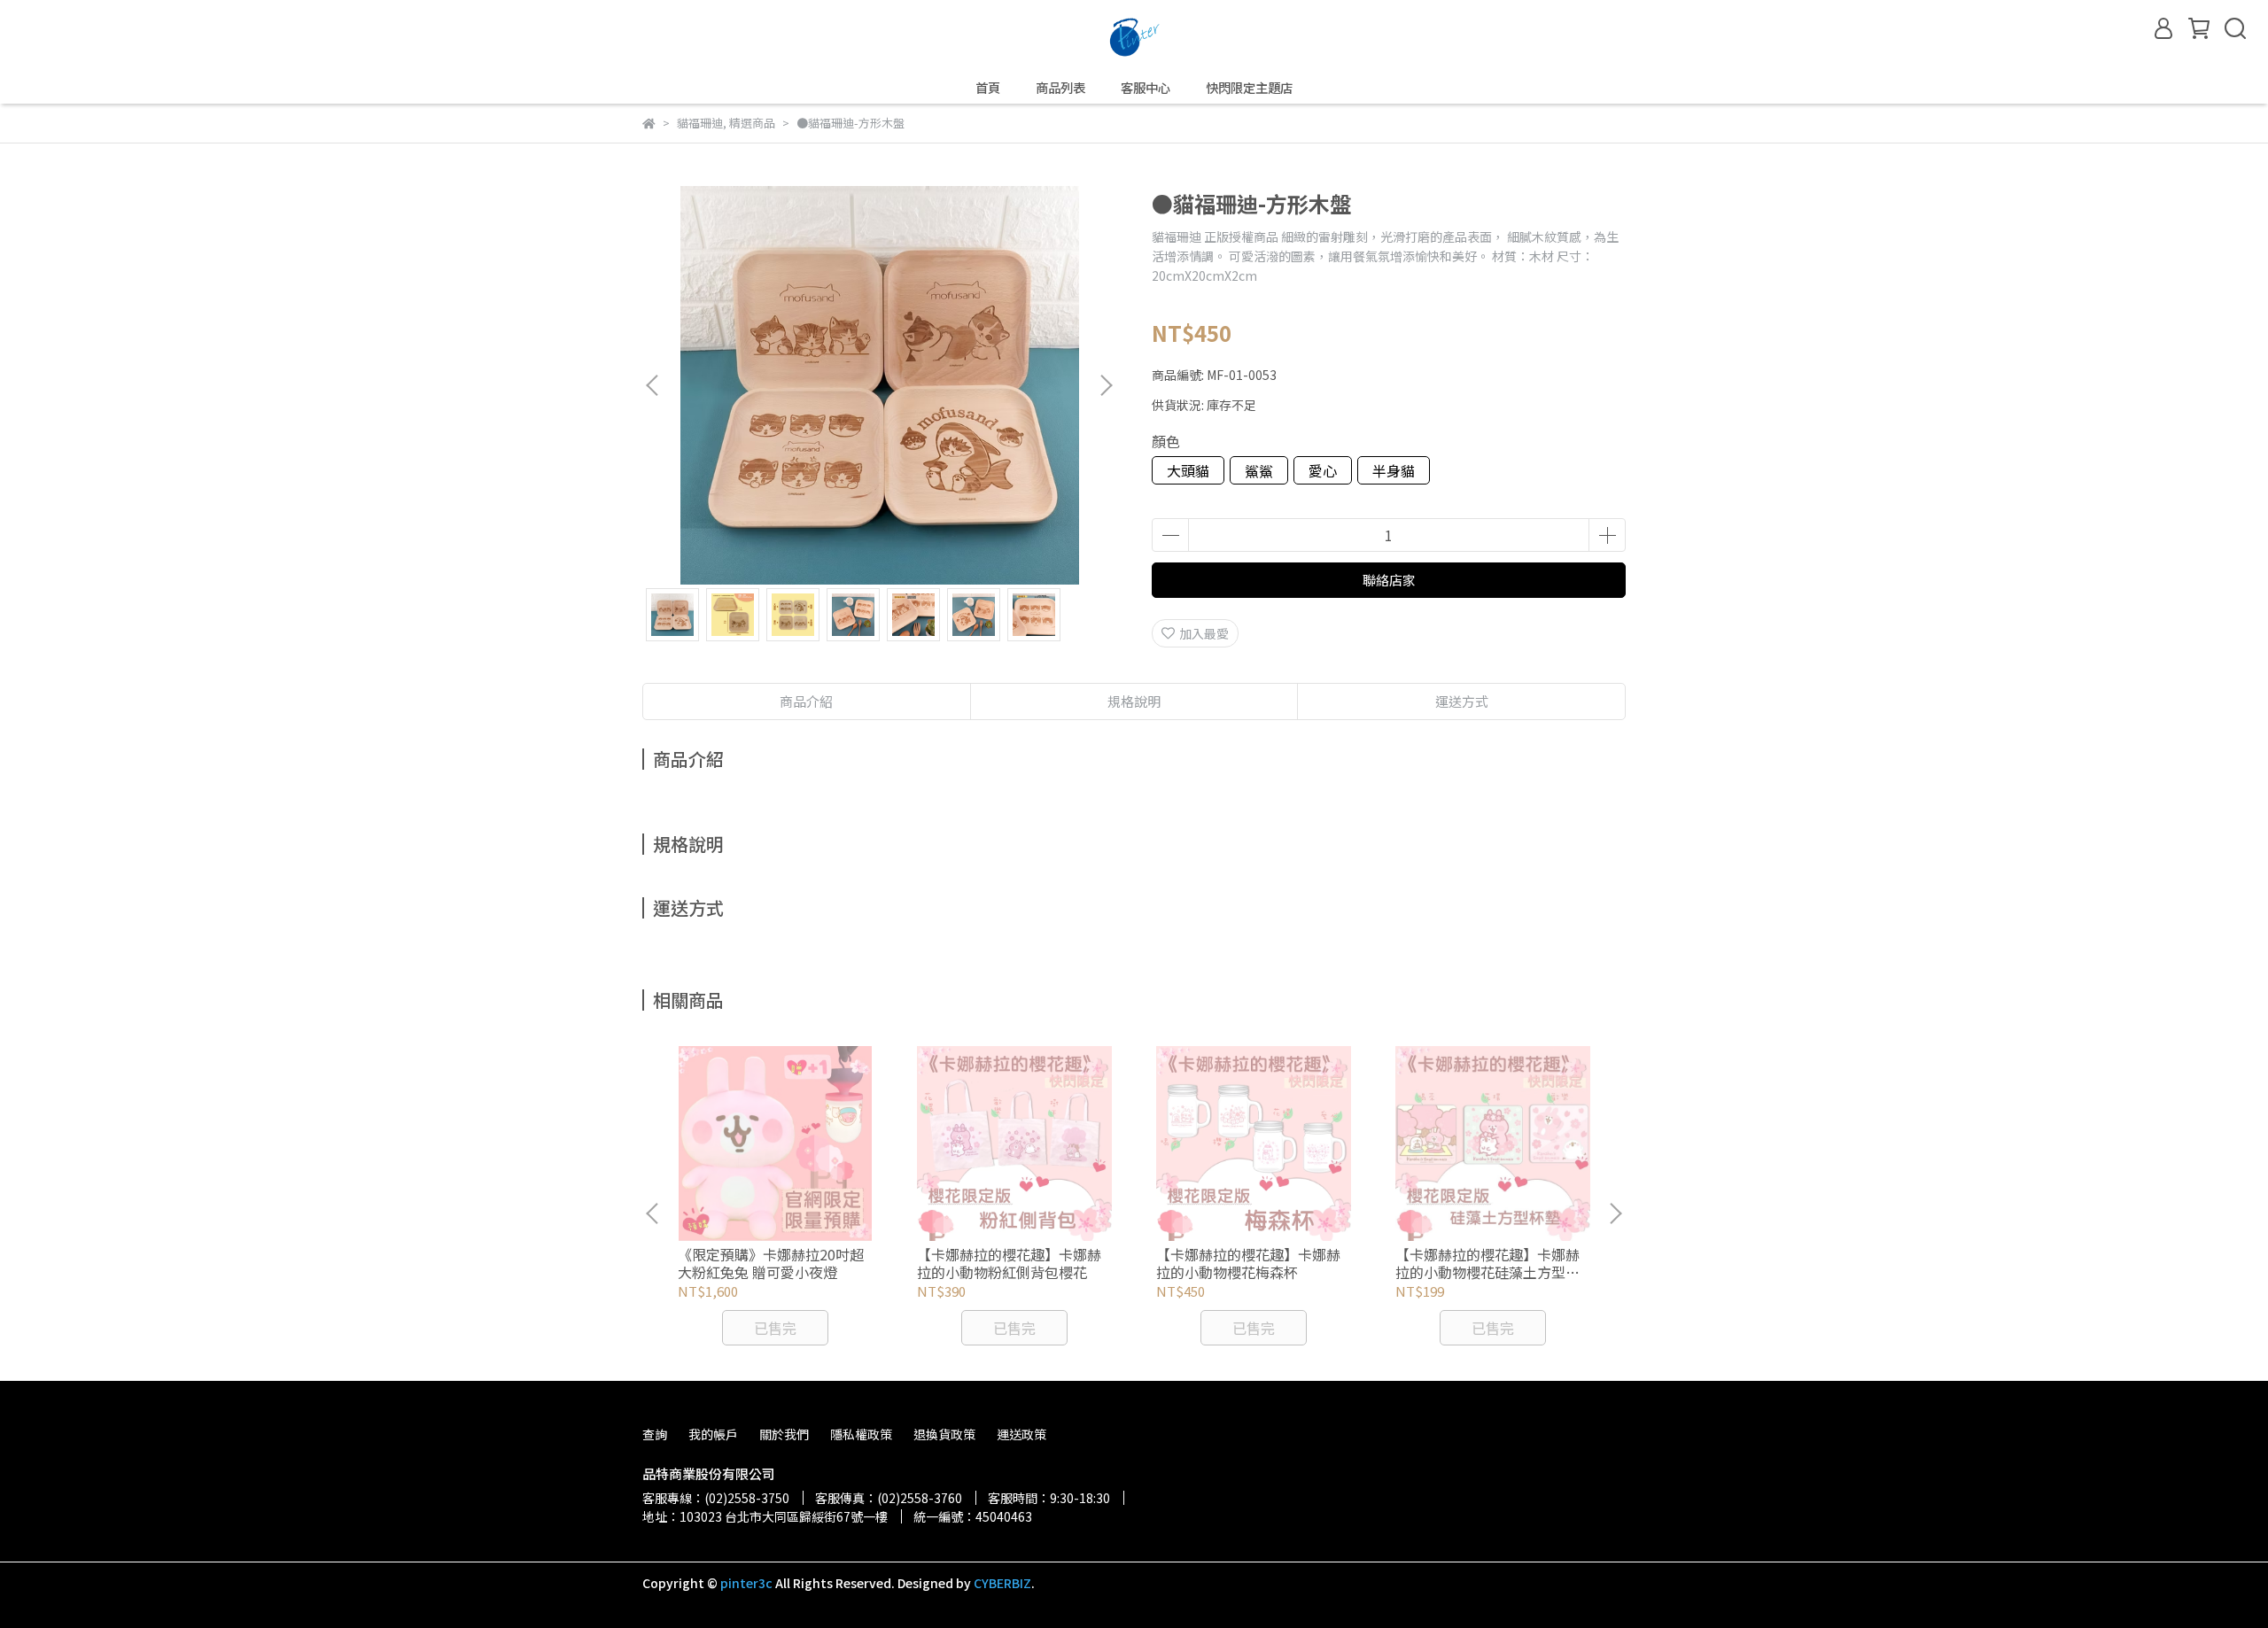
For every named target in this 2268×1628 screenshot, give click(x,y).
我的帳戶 (713, 1434)
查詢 (655, 1434)
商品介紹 (806, 701)
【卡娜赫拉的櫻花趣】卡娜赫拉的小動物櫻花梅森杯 (1248, 1263)
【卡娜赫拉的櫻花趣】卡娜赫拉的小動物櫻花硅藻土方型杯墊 (1487, 1263)
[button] (1106, 385)
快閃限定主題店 (1249, 88)
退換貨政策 (944, 1434)
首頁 (988, 88)
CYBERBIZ (1002, 1583)
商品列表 (1060, 88)
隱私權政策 (861, 1434)
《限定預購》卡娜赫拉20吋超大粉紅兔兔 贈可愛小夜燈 (771, 1263)
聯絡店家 (1389, 580)
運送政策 (1021, 1434)
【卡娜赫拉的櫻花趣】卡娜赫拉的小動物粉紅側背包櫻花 (1009, 1263)
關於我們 (784, 1434)
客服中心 (1146, 88)
